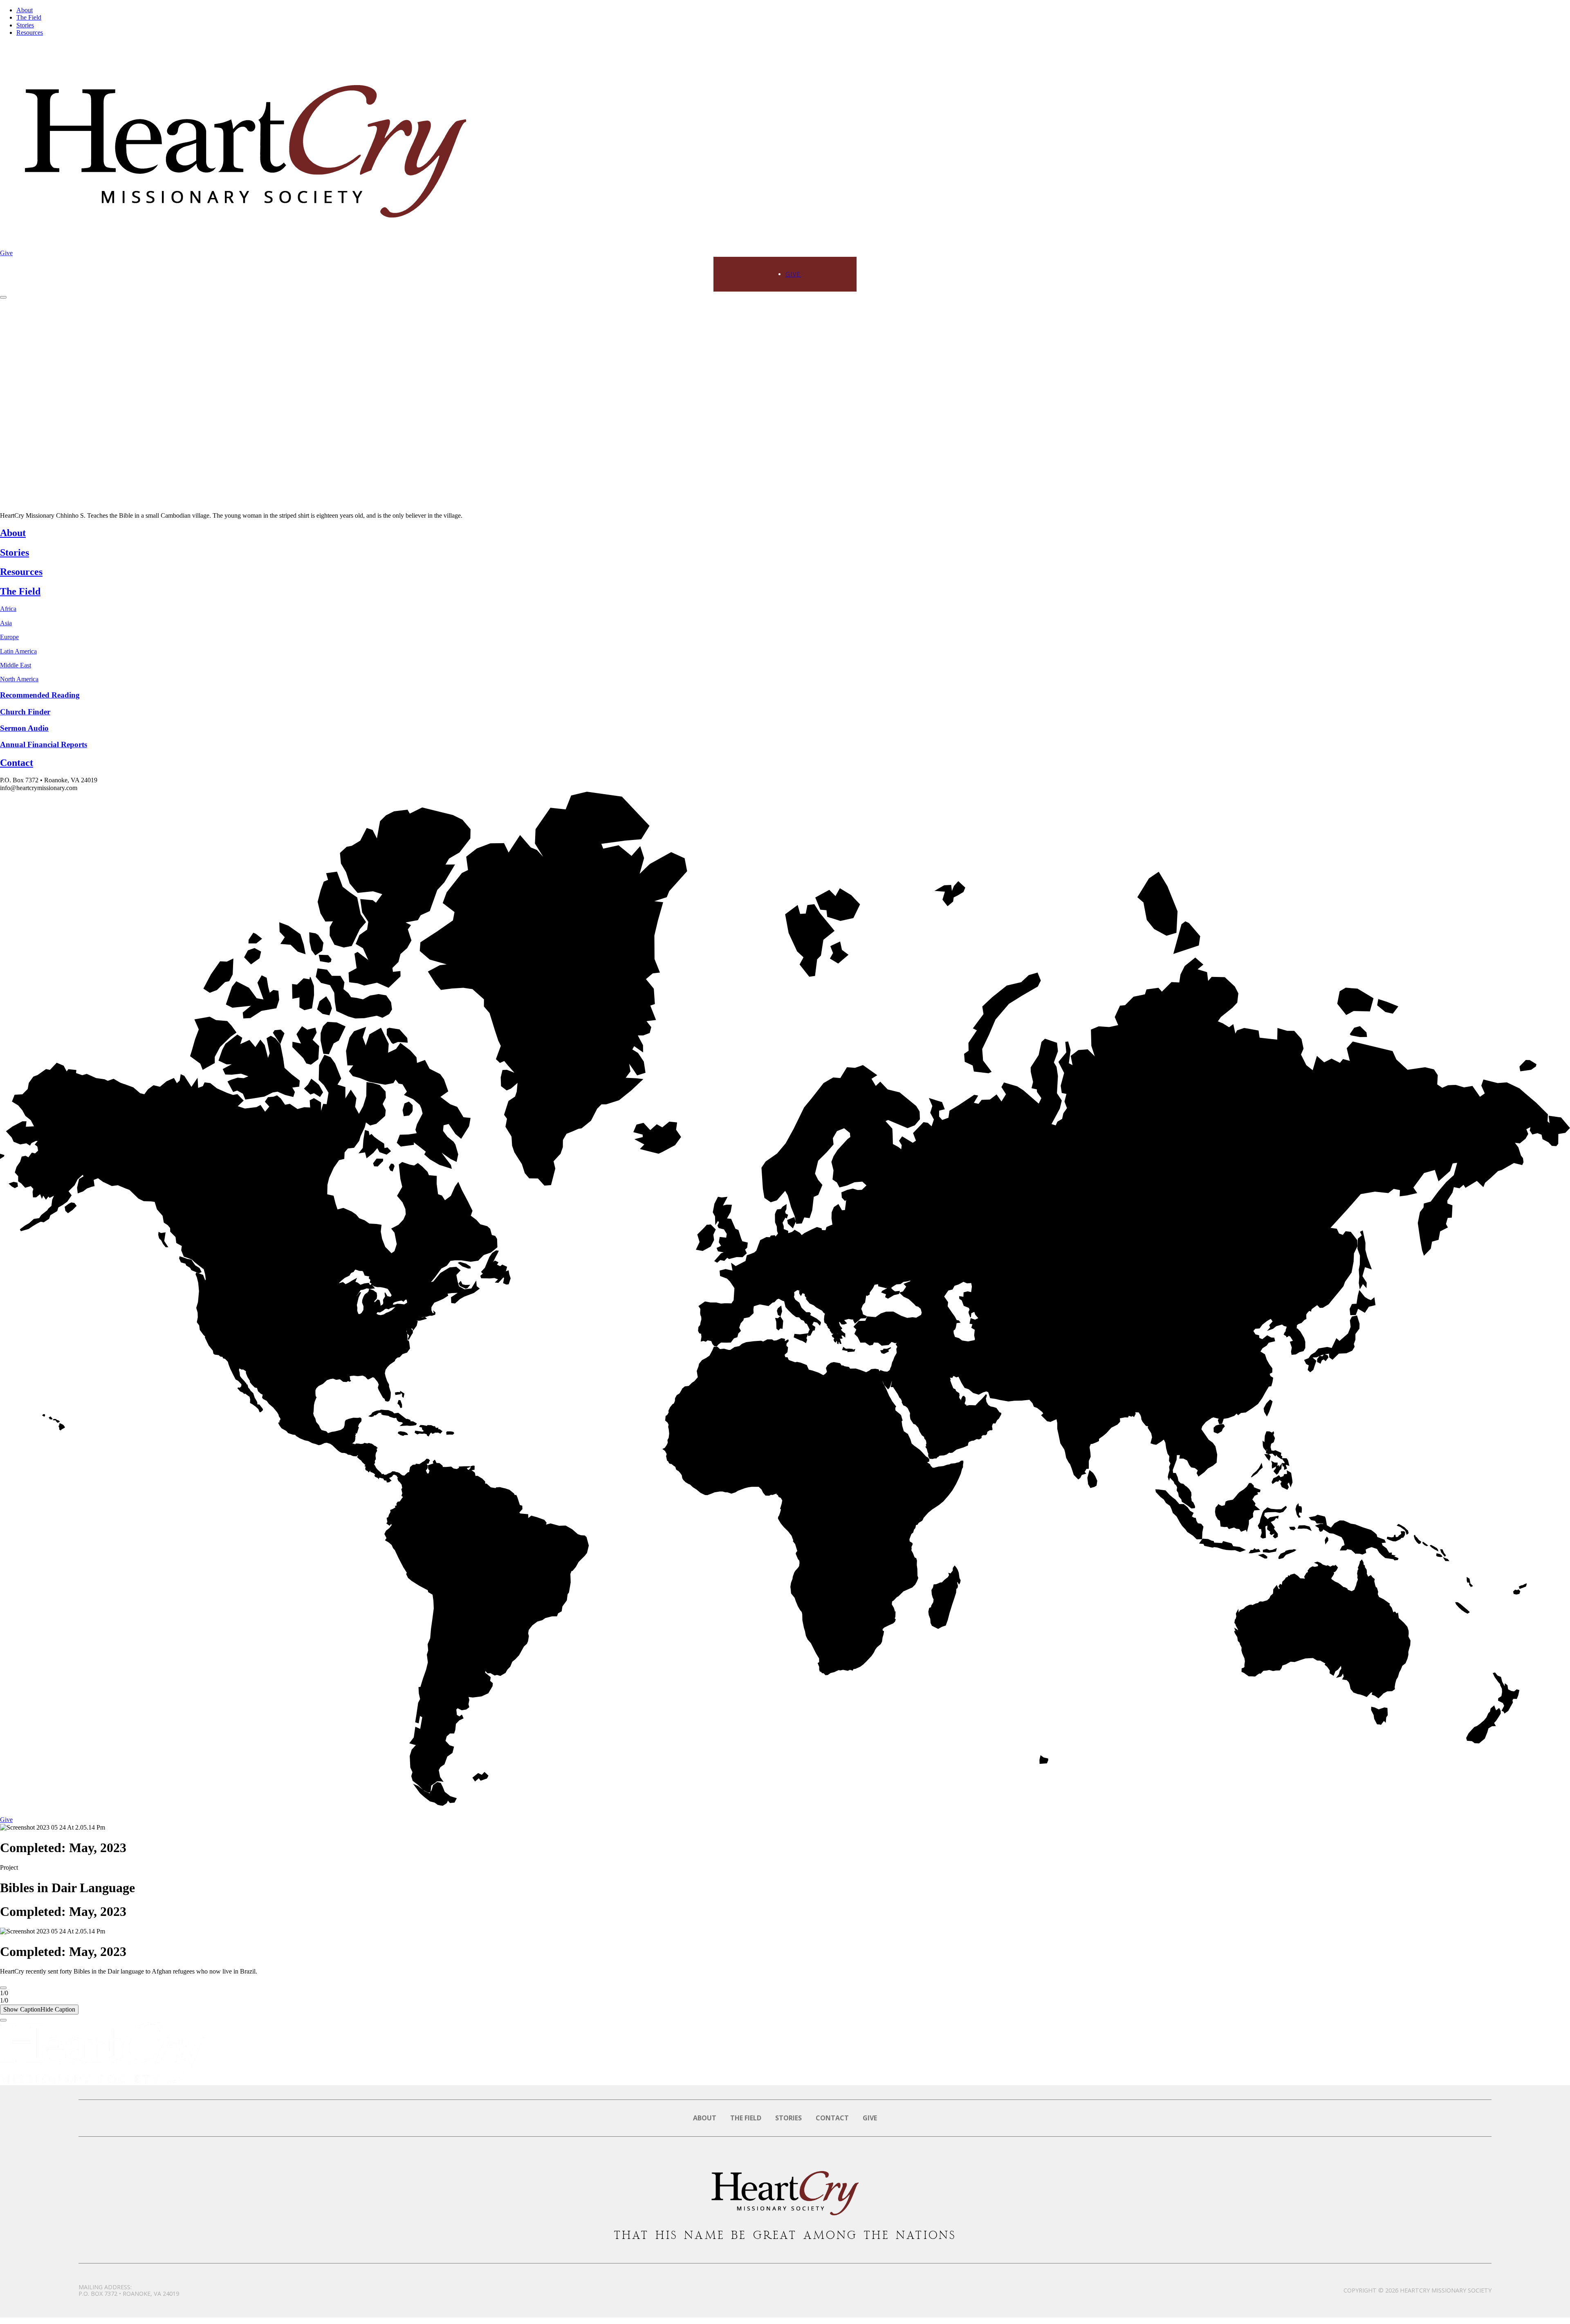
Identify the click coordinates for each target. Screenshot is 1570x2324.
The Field (29, 17)
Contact (832, 2118)
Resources (30, 33)
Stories (25, 25)
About (25, 10)
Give (6, 253)
